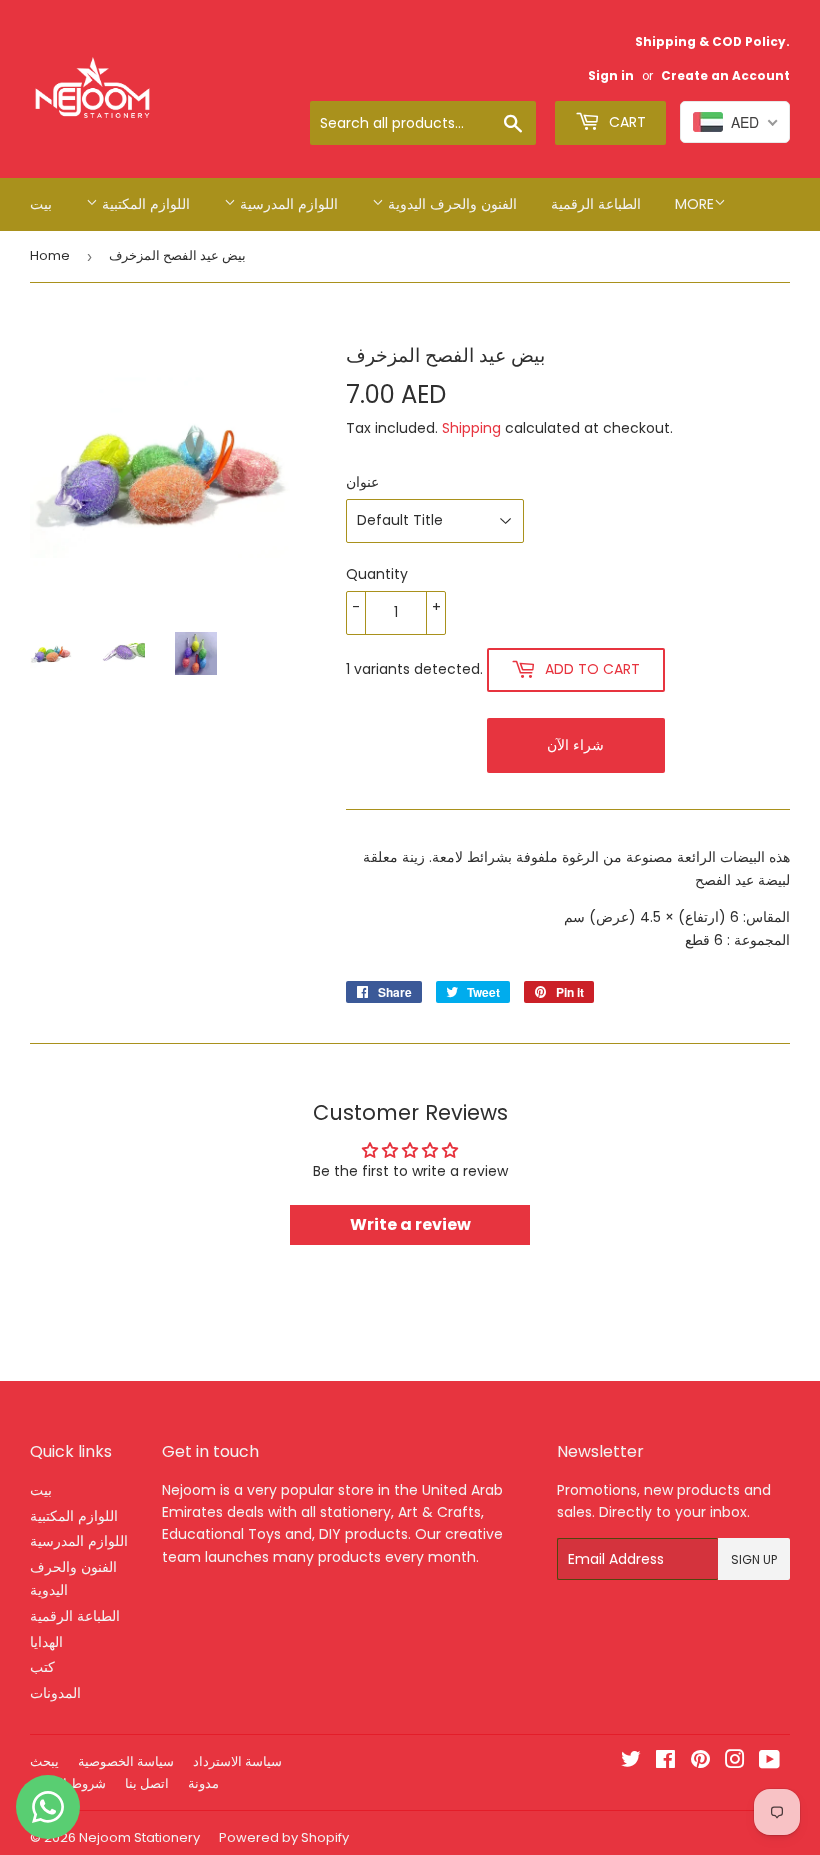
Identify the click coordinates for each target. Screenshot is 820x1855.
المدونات (55, 1693)
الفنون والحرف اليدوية (450, 204)
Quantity (377, 574)
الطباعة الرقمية (596, 204)
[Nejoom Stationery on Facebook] (665, 1762)
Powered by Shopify (284, 1837)
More (694, 204)
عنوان (362, 482)
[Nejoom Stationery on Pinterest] (700, 1762)
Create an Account (725, 76)
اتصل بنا (147, 1783)
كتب (42, 1667)
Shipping (471, 428)
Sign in (611, 76)
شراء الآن (575, 745)
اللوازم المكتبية (144, 204)
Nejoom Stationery (139, 1837)
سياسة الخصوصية (126, 1761)
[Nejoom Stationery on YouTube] (769, 1762)
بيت (41, 204)
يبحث (44, 1761)
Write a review (410, 1224)
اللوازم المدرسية (287, 204)
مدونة (203, 1783)
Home (50, 255)
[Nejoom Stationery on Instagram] (735, 1762)
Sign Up (754, 1559)
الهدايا (46, 1642)
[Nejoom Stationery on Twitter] (631, 1762)
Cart (625, 122)
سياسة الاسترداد (237, 1761)
